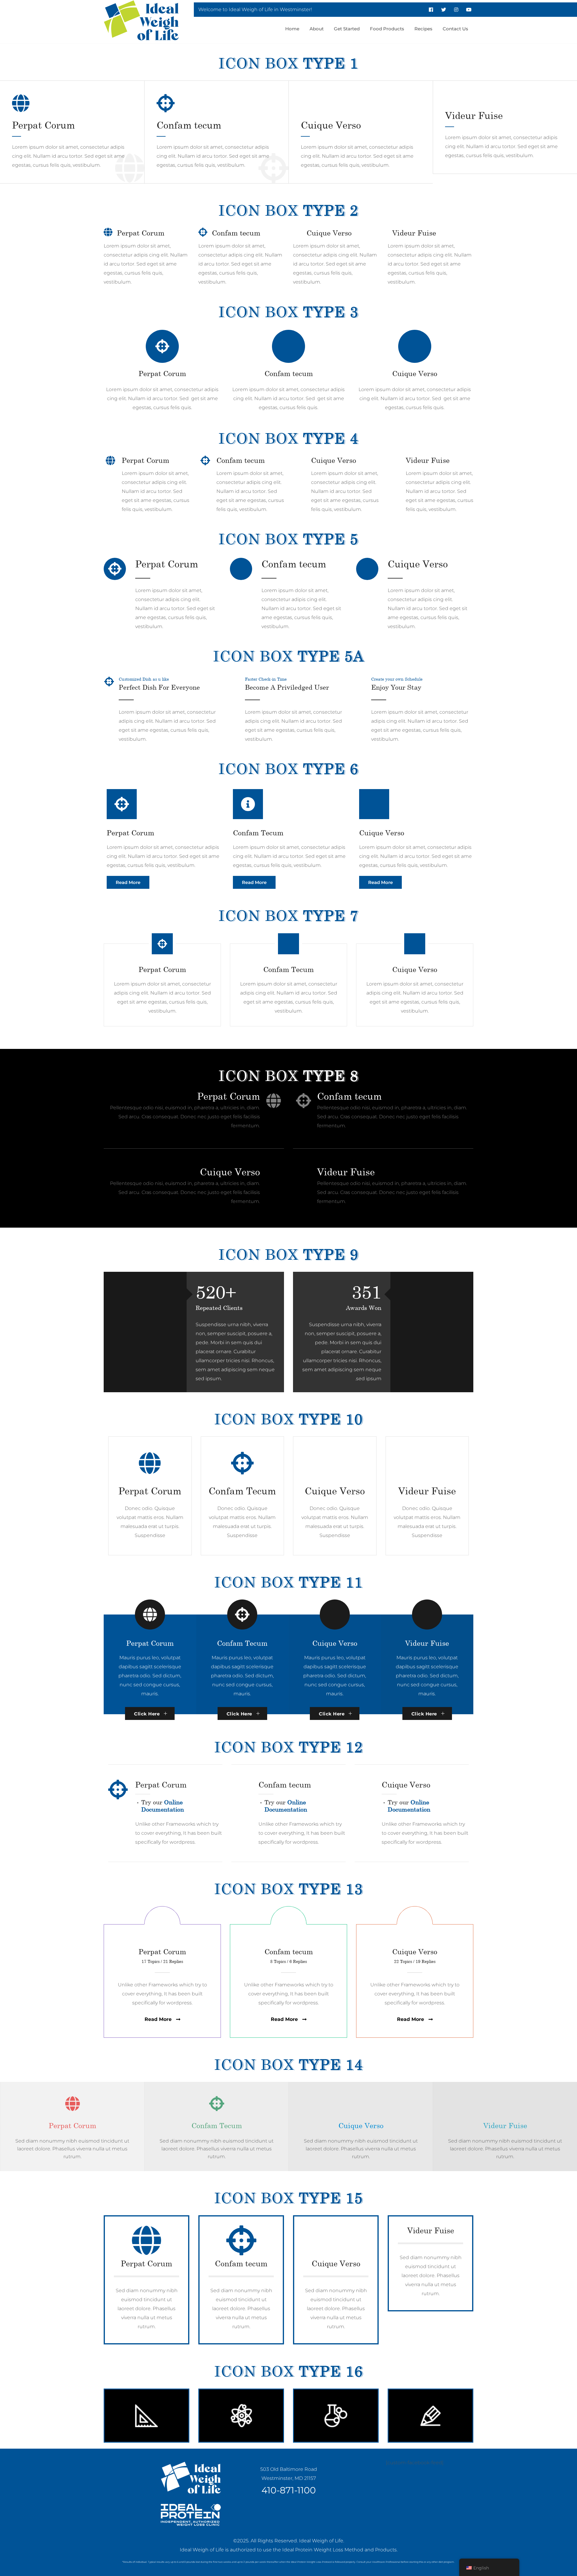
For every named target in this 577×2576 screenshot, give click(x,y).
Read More (128, 882)
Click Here (147, 1714)
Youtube (469, 10)
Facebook (431, 10)
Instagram (456, 10)
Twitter (444, 10)
